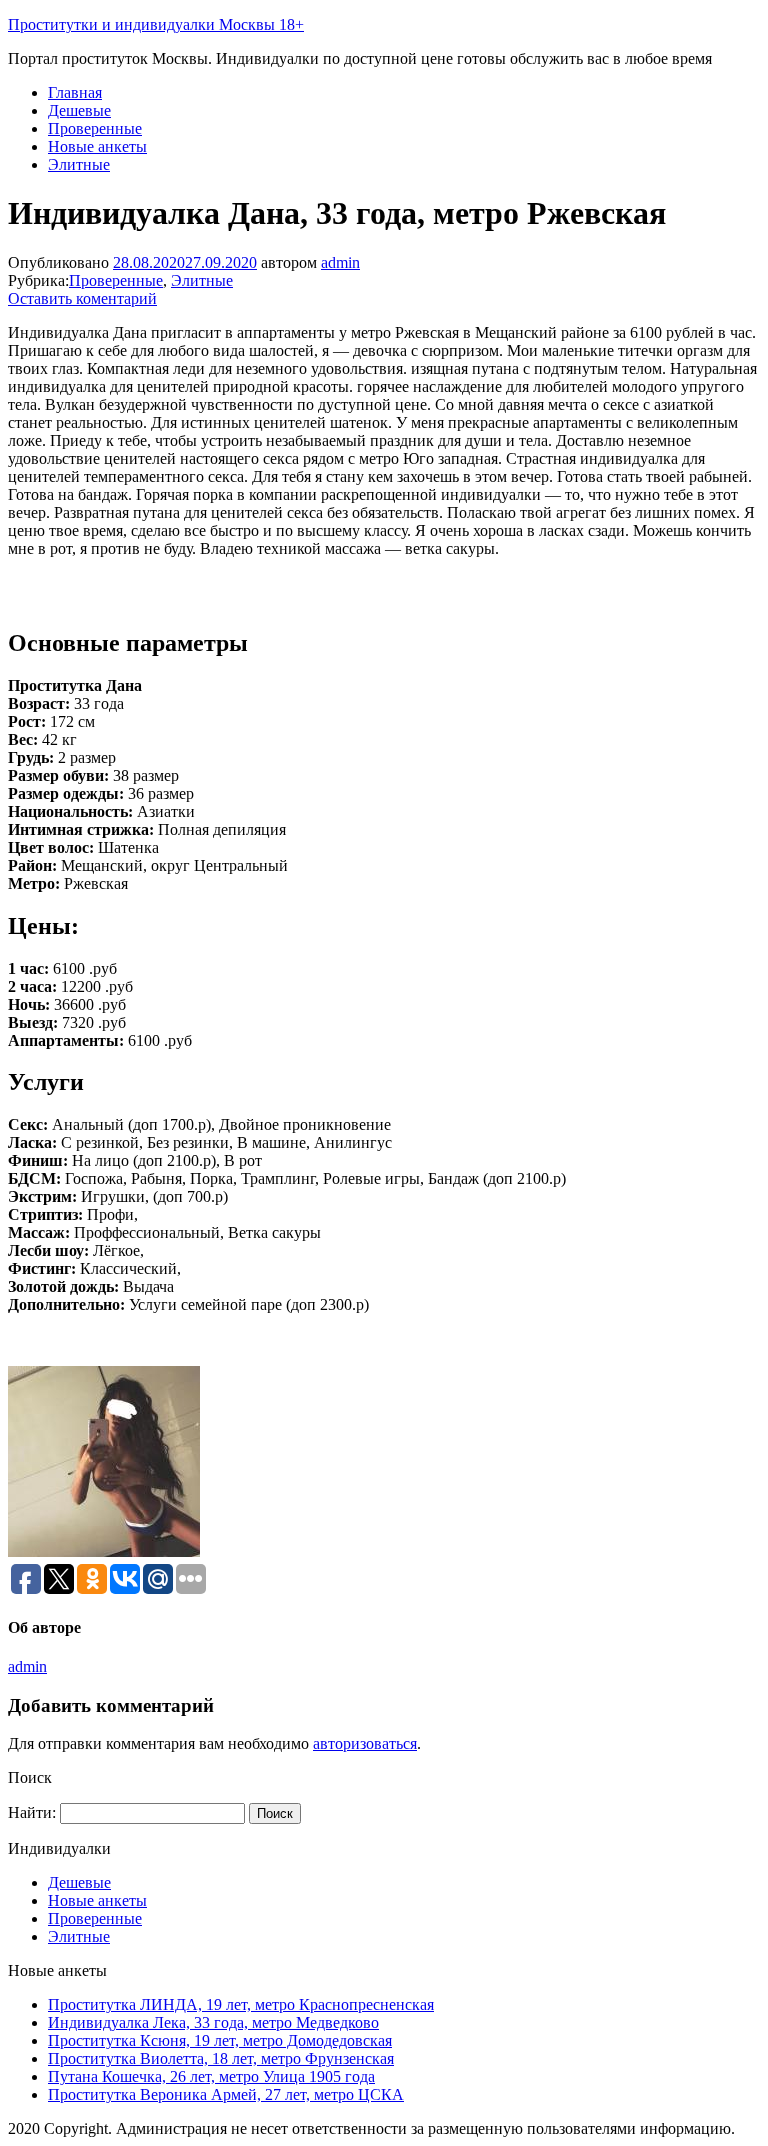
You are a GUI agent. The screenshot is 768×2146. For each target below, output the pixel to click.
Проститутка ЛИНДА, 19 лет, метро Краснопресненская (241, 2004)
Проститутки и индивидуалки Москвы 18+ (156, 24)
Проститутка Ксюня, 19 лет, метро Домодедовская (220, 2040)
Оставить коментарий (82, 298)
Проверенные (95, 128)
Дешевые (79, 110)
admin (340, 262)
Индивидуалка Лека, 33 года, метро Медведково (213, 2022)
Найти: (32, 1812)
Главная (75, 92)
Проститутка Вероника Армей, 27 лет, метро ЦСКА (226, 2094)
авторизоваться (365, 1743)
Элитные (79, 164)
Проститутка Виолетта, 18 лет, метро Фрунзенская (221, 2058)
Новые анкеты (97, 146)
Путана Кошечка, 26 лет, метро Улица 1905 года (211, 2076)
